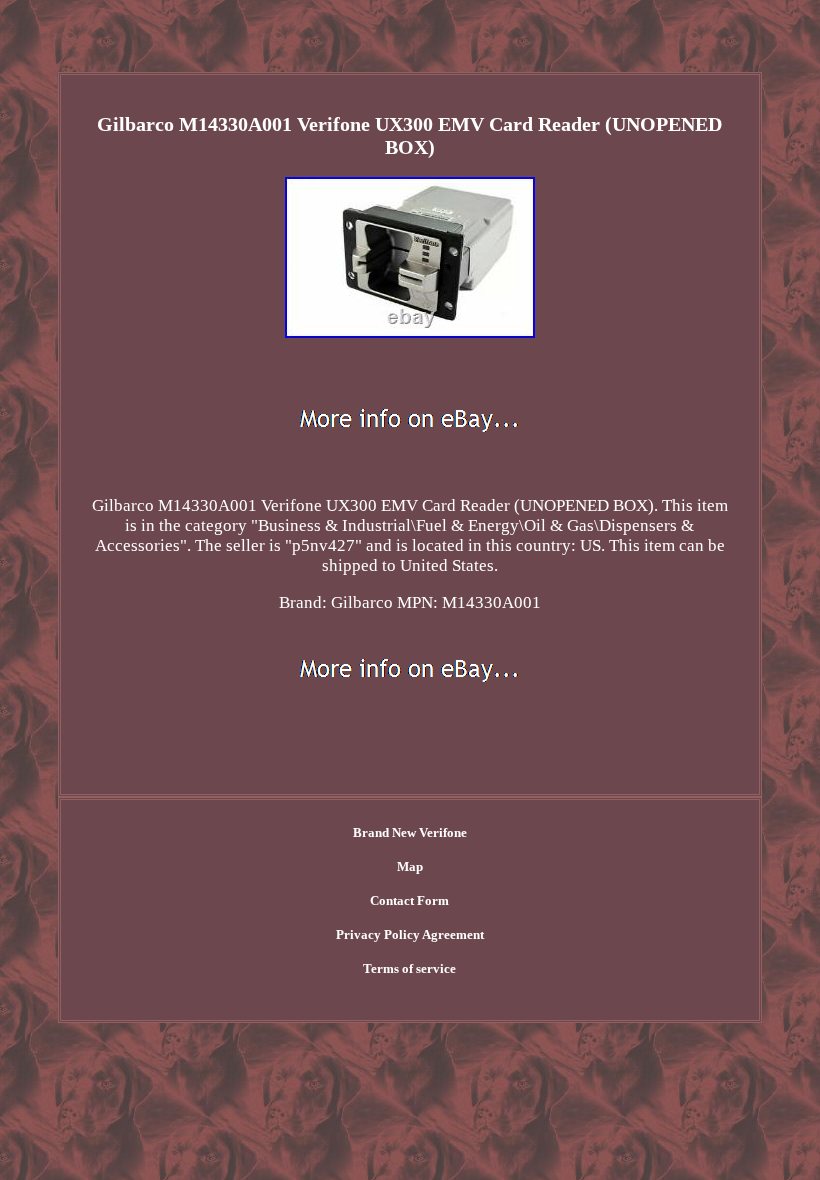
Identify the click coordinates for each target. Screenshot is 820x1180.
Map (410, 866)
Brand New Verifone (410, 832)
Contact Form (409, 900)
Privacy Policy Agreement (410, 934)
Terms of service (409, 968)
